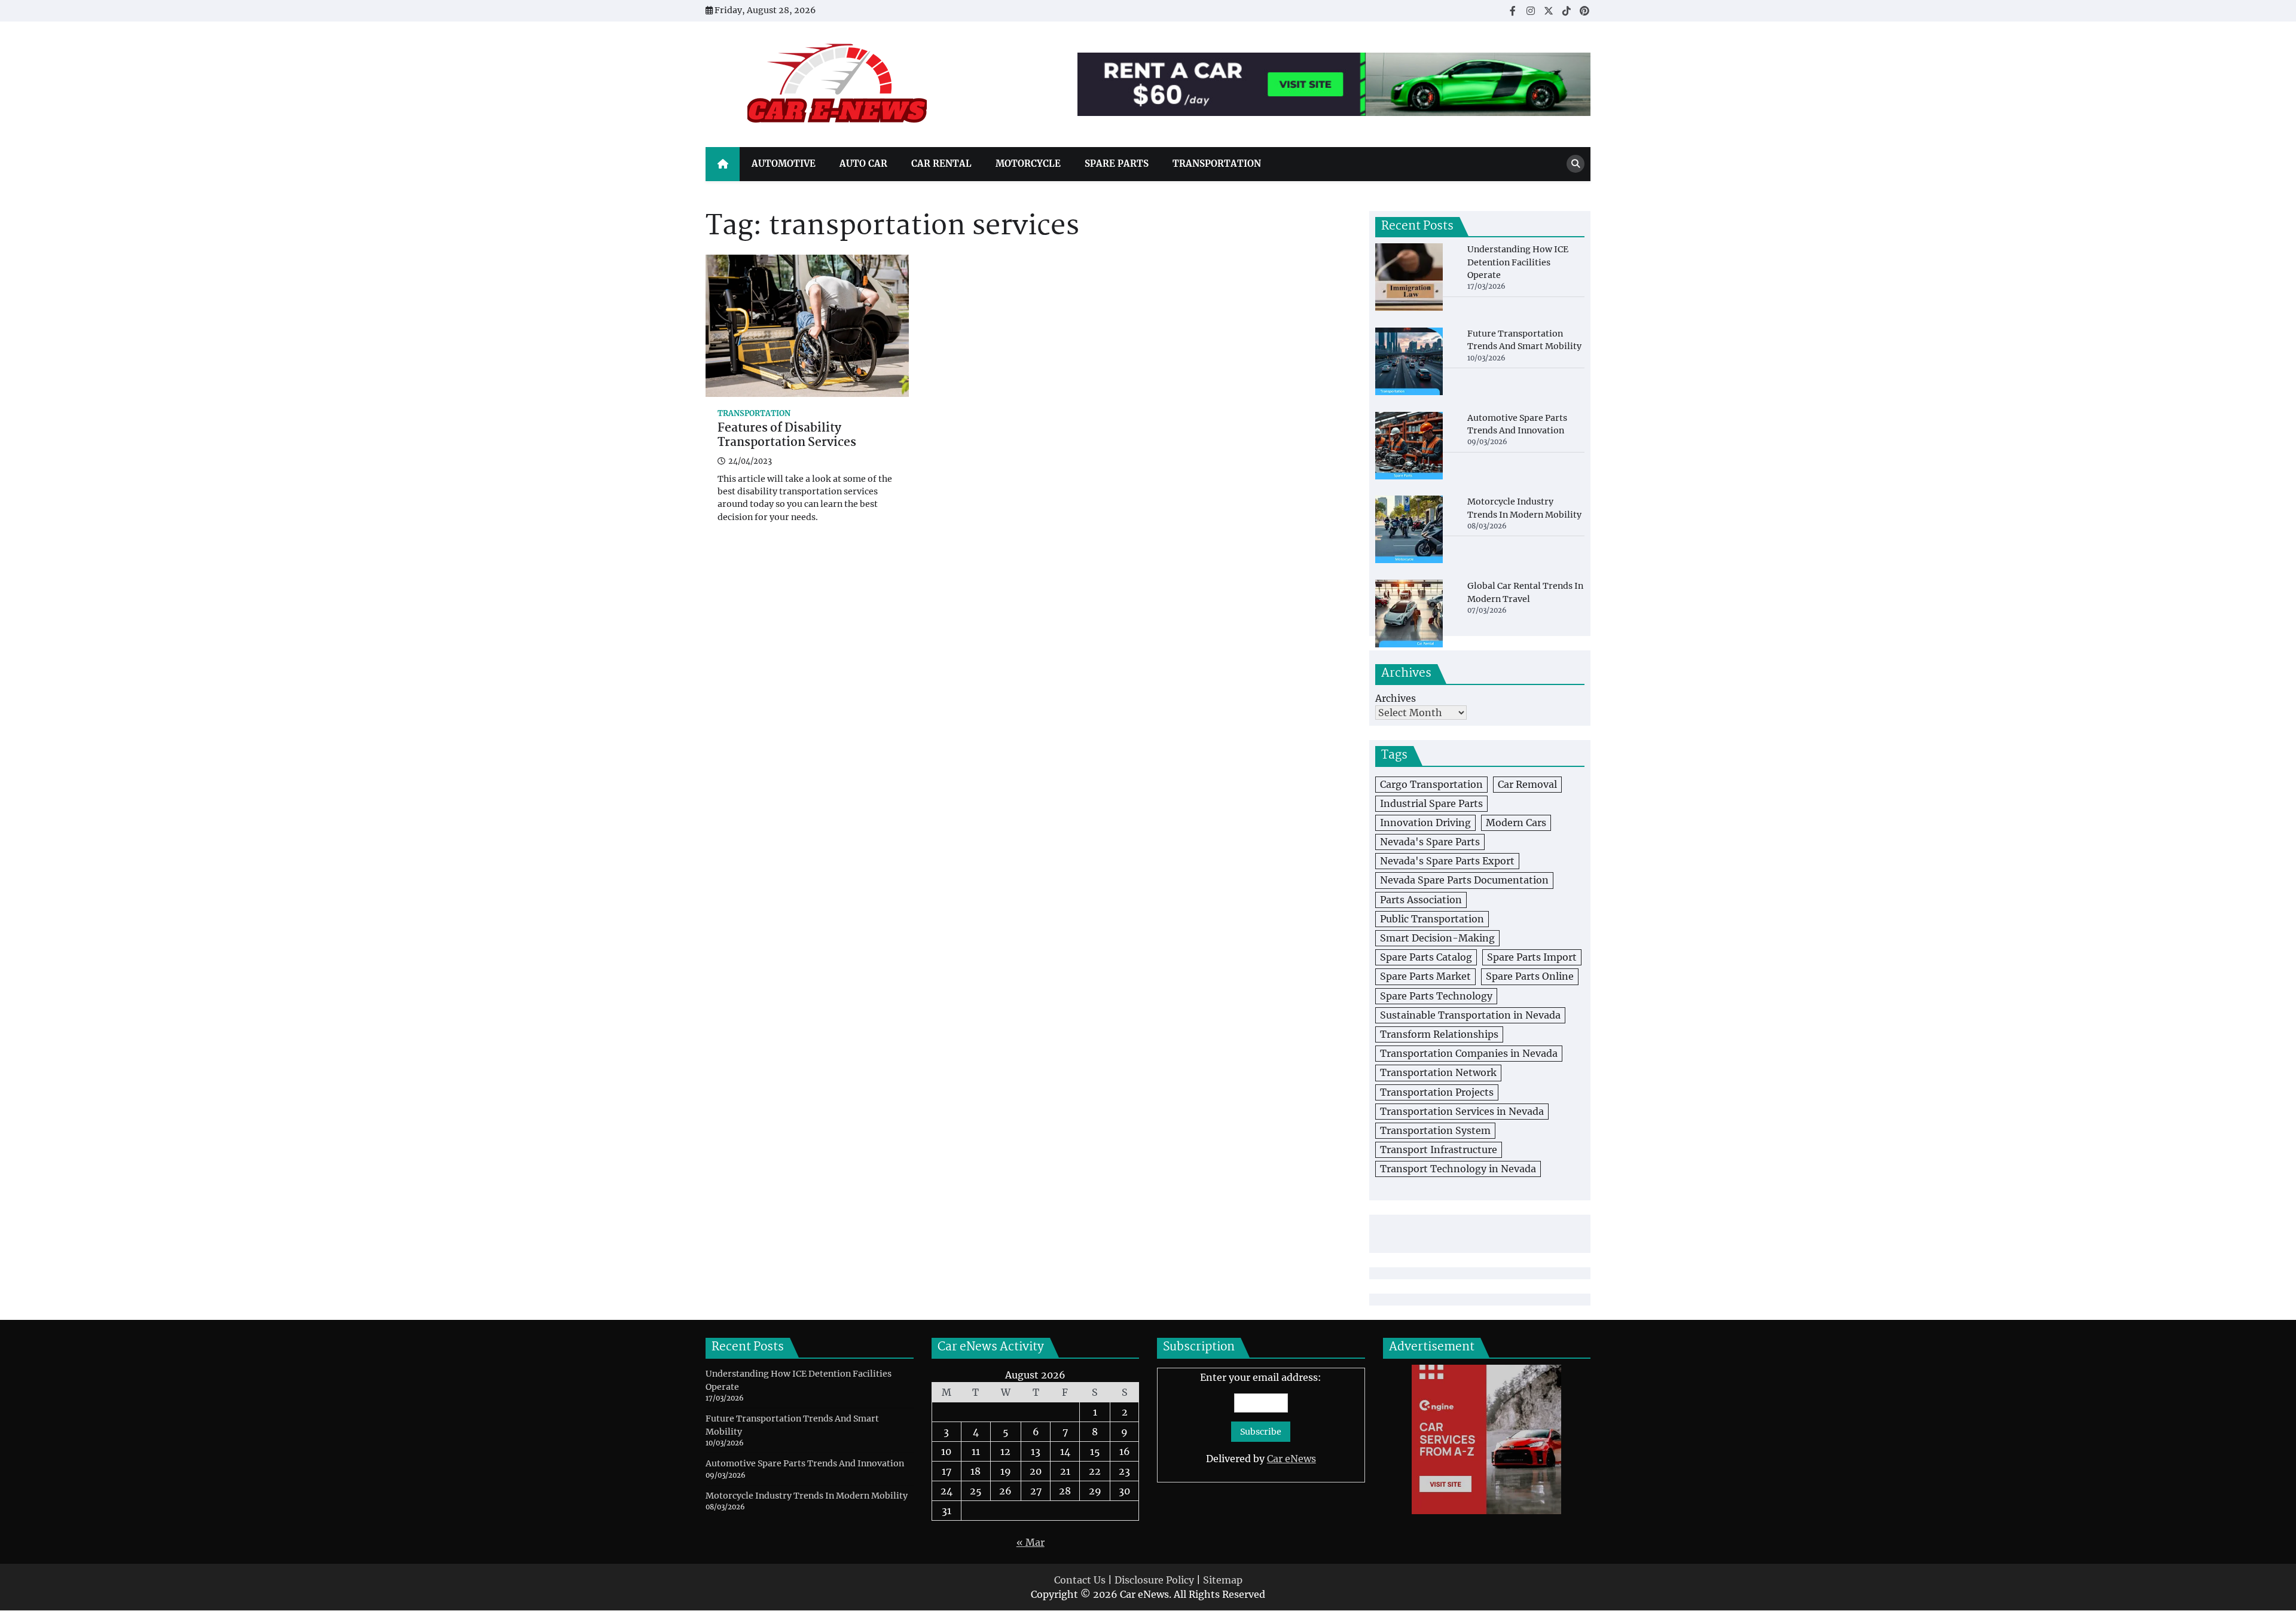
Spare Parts (1117, 163)
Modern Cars (1516, 823)
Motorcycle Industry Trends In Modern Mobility (807, 1496)
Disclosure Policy (1154, 1580)
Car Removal (1527, 784)
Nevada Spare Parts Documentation (1464, 880)
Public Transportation (1432, 919)
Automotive (784, 163)
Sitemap (1223, 1580)
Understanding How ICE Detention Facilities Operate (1518, 262)
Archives (1396, 698)
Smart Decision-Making (1437, 938)
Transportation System (1435, 1130)
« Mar (1031, 1542)
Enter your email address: (1261, 1418)
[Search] (1576, 164)
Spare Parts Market (1425, 976)
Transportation (1217, 163)
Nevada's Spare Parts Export (1447, 861)
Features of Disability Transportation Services (787, 436)
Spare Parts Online (1530, 976)
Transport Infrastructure (1439, 1150)
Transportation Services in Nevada (1462, 1111)
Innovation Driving (1425, 823)
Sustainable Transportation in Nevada (1470, 1015)
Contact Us (1080, 1580)
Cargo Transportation (1431, 784)
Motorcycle (1028, 163)
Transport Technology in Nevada (1458, 1169)
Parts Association (1421, 900)
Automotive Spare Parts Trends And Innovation (805, 1463)
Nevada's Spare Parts (1430, 842)
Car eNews (1291, 1459)
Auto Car (863, 163)
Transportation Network (1438, 1072)
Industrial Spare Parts (1431, 803)
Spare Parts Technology (1436, 996)
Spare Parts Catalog (1426, 957)
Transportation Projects (1437, 1092)
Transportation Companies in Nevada (1469, 1053)
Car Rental (941, 163)
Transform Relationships (1439, 1034)
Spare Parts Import (1532, 957)
